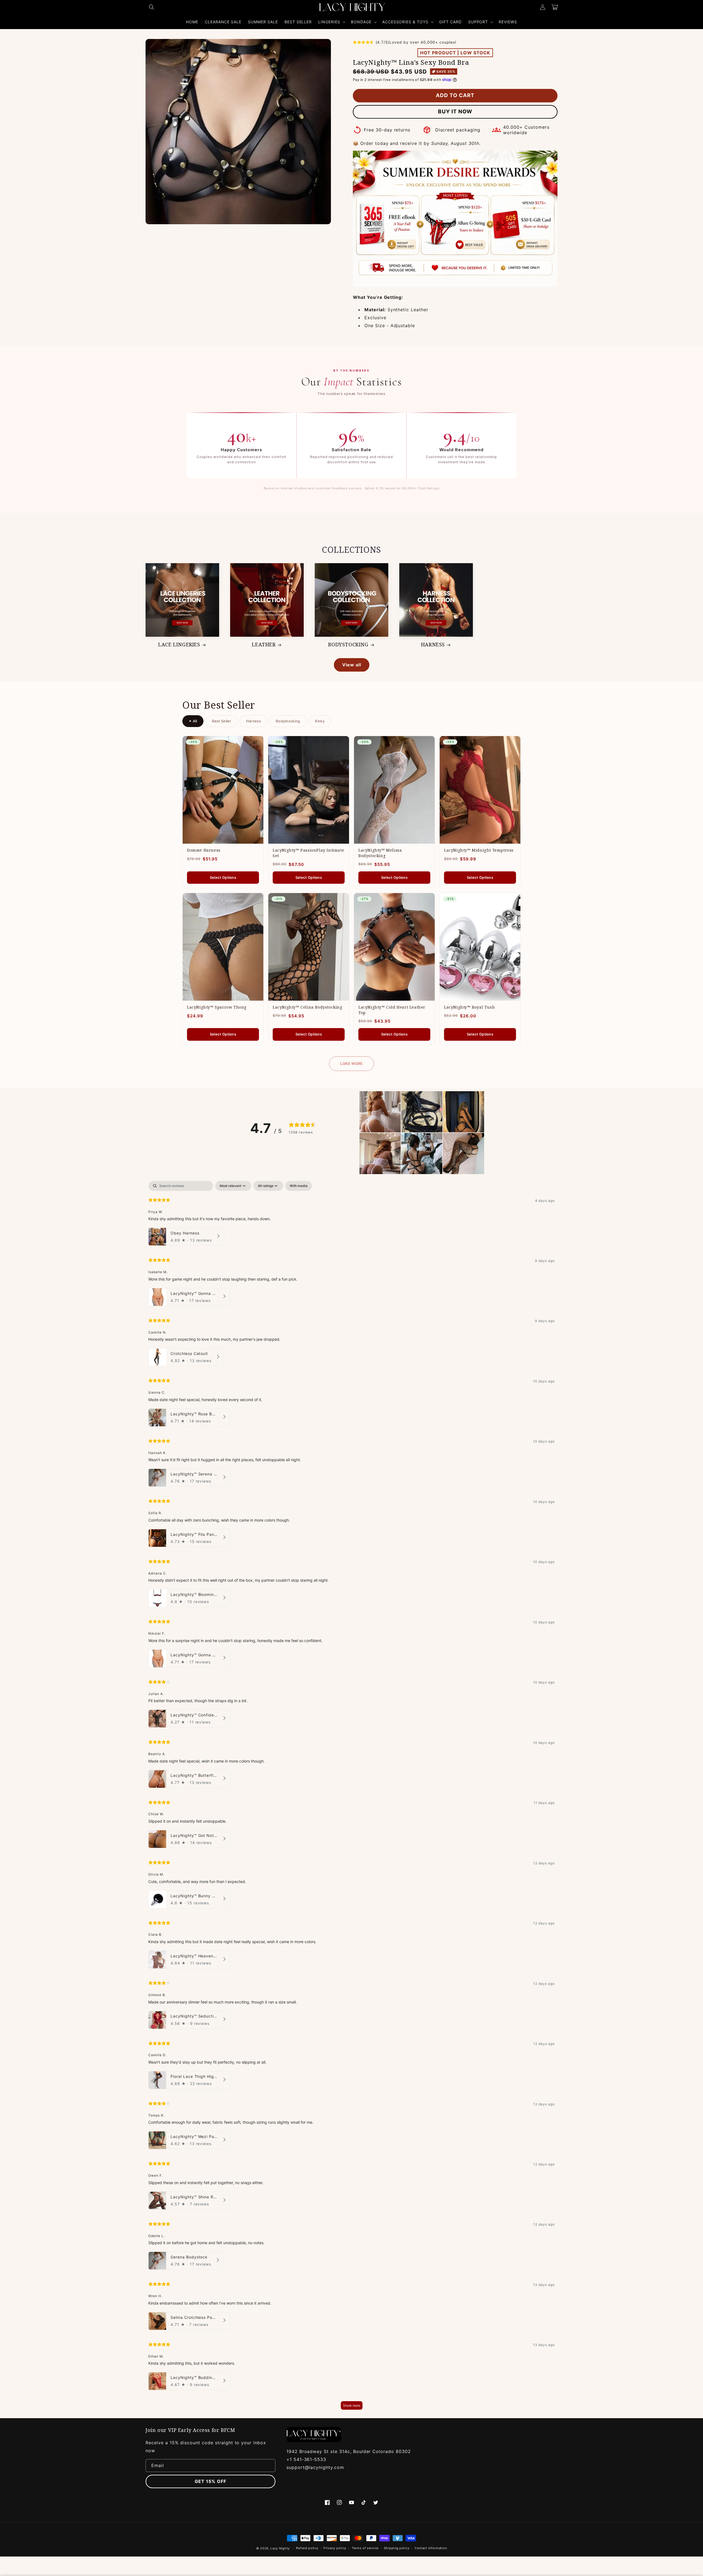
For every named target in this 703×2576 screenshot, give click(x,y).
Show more (352, 2405)
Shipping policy (397, 2548)
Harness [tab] (253, 721)
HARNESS (433, 645)
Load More (351, 1063)
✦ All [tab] (193, 721)
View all (352, 665)
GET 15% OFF (210, 2481)
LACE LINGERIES (179, 645)
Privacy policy (335, 2548)
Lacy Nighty (280, 2548)
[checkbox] (299, 1186)
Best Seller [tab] (222, 721)
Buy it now (455, 112)
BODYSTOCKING (348, 645)
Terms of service (365, 2548)
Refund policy (307, 2548)
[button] (152, 7)
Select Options (223, 877)
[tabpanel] (351, 1798)
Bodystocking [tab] (288, 721)
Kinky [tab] (320, 721)
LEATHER (264, 645)
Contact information (431, 2548)
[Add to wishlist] (255, 744)
